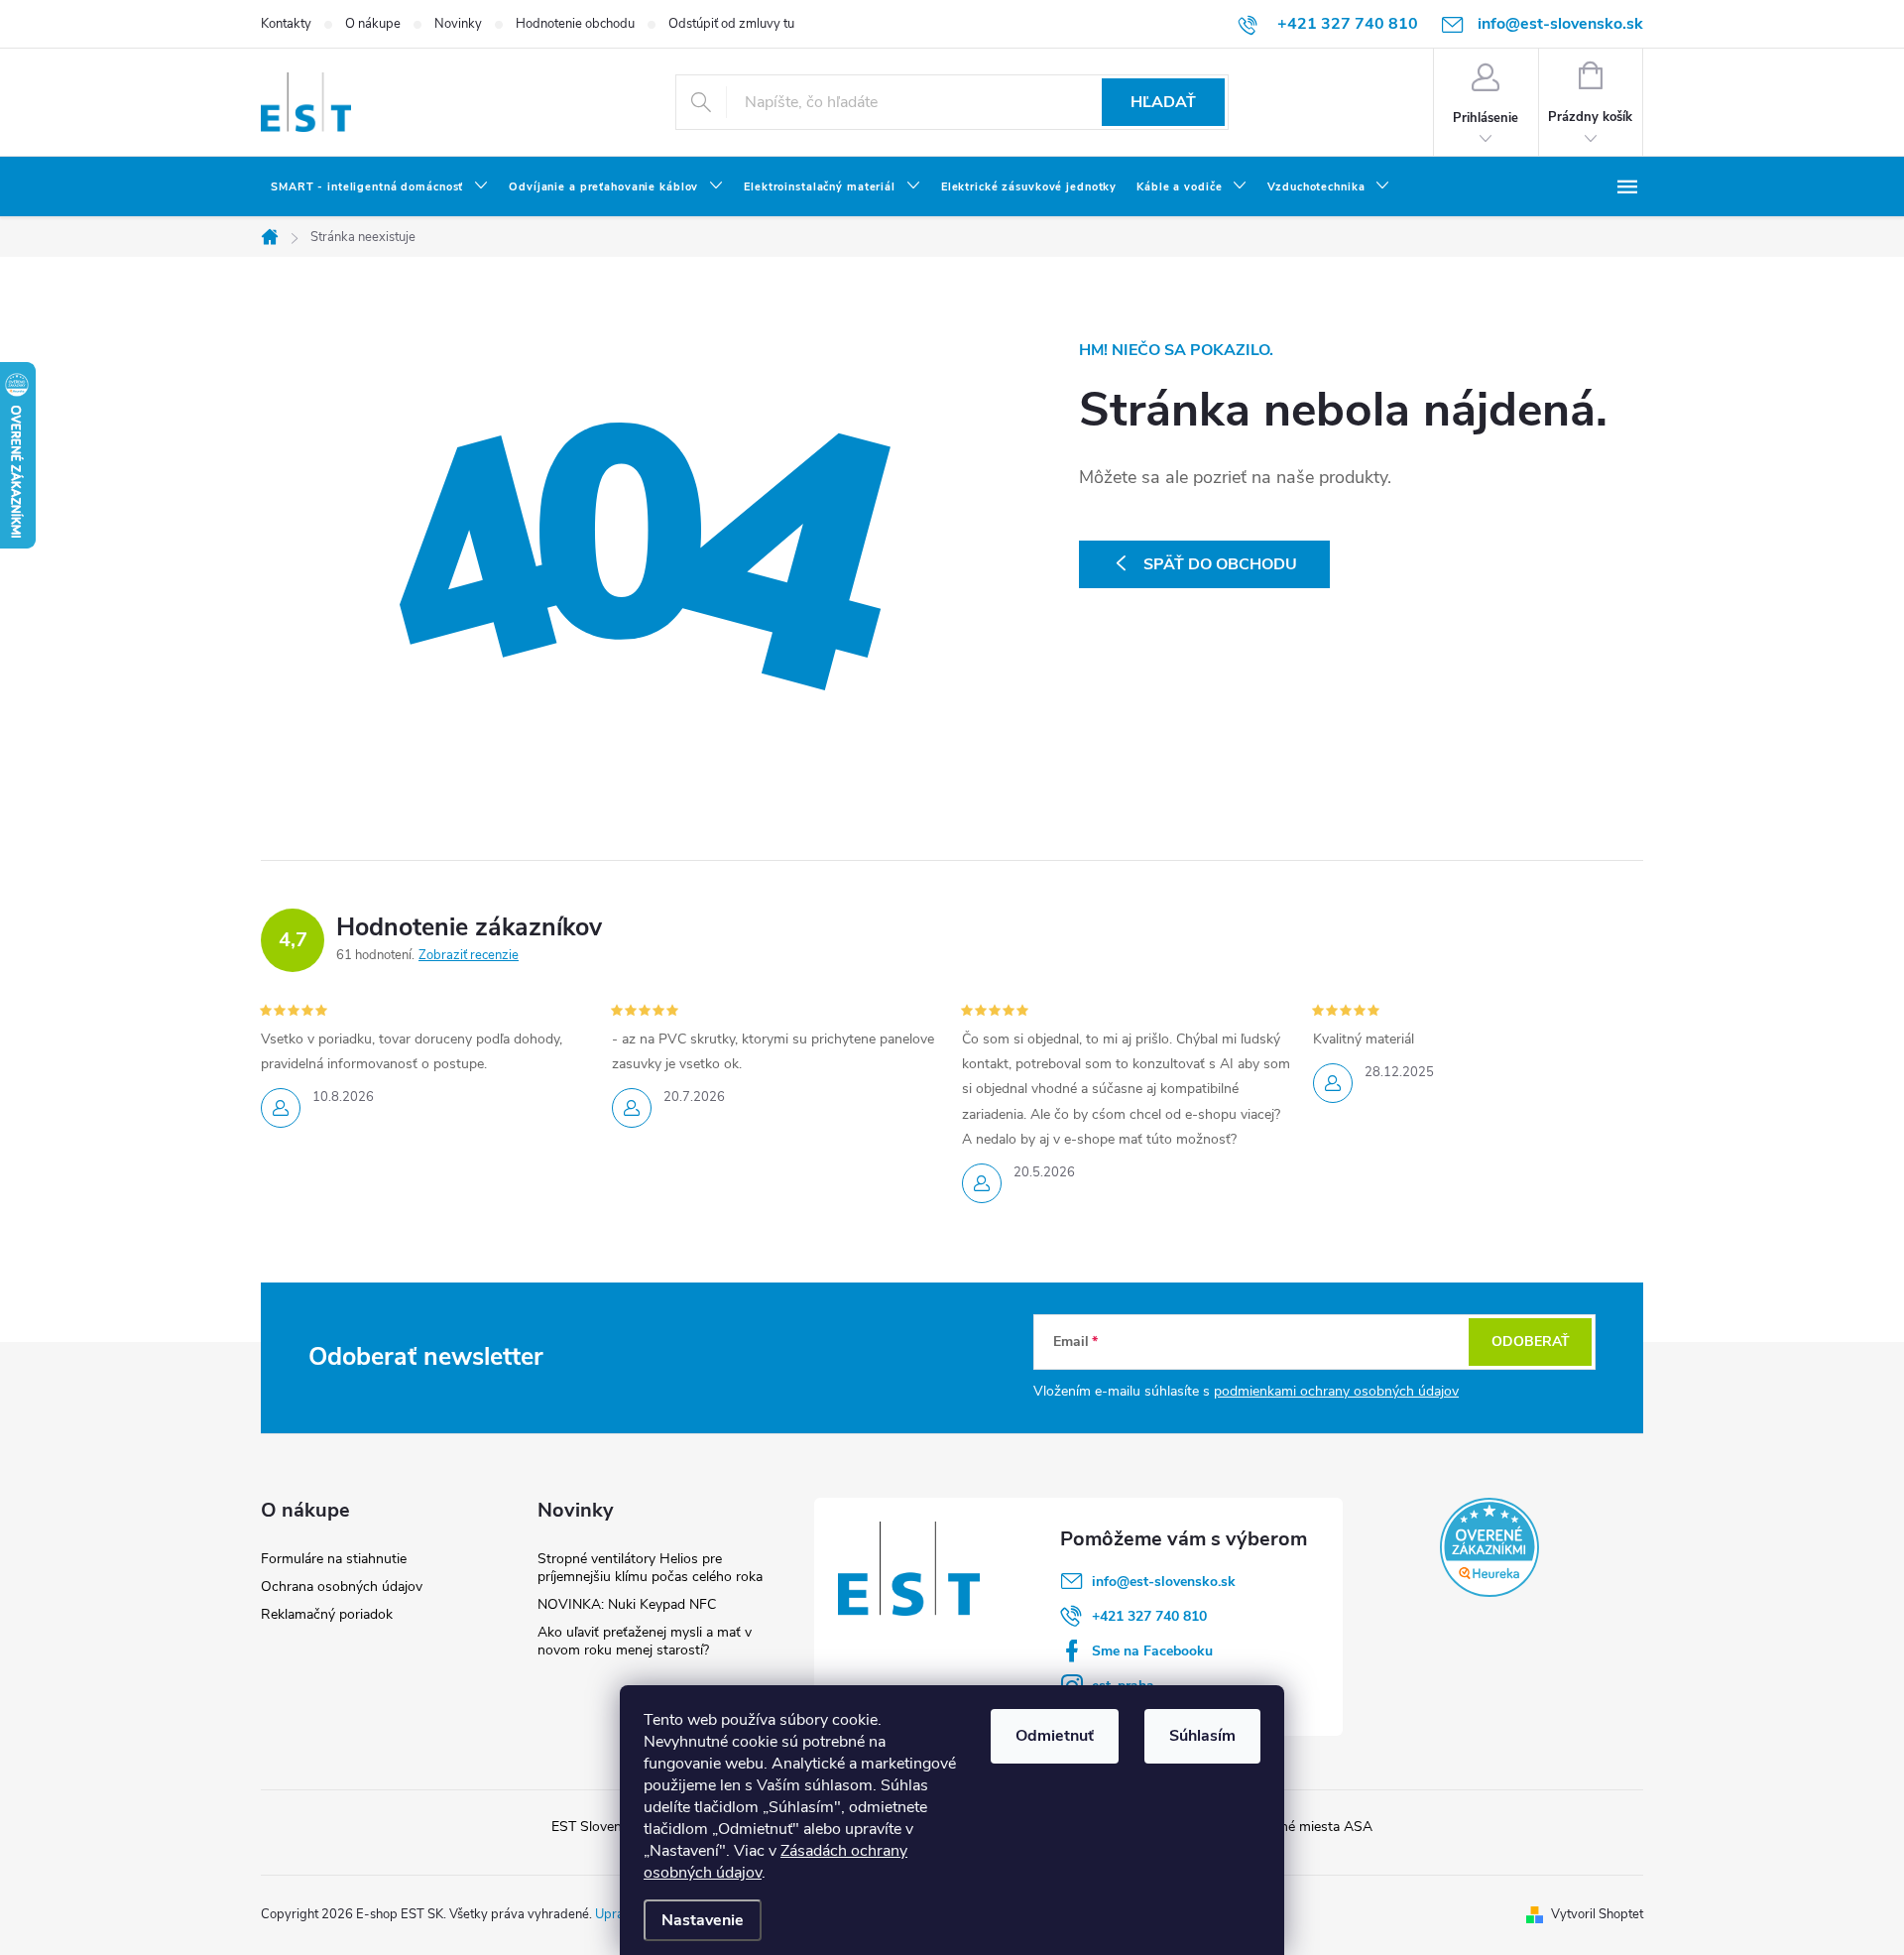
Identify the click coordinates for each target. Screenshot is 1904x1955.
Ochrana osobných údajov (342, 1587)
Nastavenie (703, 1920)
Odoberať (1531, 1342)
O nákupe (373, 24)
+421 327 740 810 (1149, 1616)
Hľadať (1163, 102)
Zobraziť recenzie (469, 955)
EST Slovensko (597, 1827)
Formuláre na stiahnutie (334, 1559)
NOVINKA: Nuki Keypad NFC (627, 1604)
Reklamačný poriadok (327, 1614)
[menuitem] (380, 187)
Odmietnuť (1055, 1736)
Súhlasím (1202, 1736)
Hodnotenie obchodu (575, 24)
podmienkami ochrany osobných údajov (1336, 1391)
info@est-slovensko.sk (1164, 1582)
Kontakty (286, 24)
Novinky (458, 24)
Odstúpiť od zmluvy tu (731, 24)
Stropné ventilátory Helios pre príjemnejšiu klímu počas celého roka (650, 1568)
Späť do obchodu (1220, 564)
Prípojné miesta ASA (1309, 1827)
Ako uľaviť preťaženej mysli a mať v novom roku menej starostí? (645, 1641)
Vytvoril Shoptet (1597, 1914)
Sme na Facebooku (1152, 1651)
